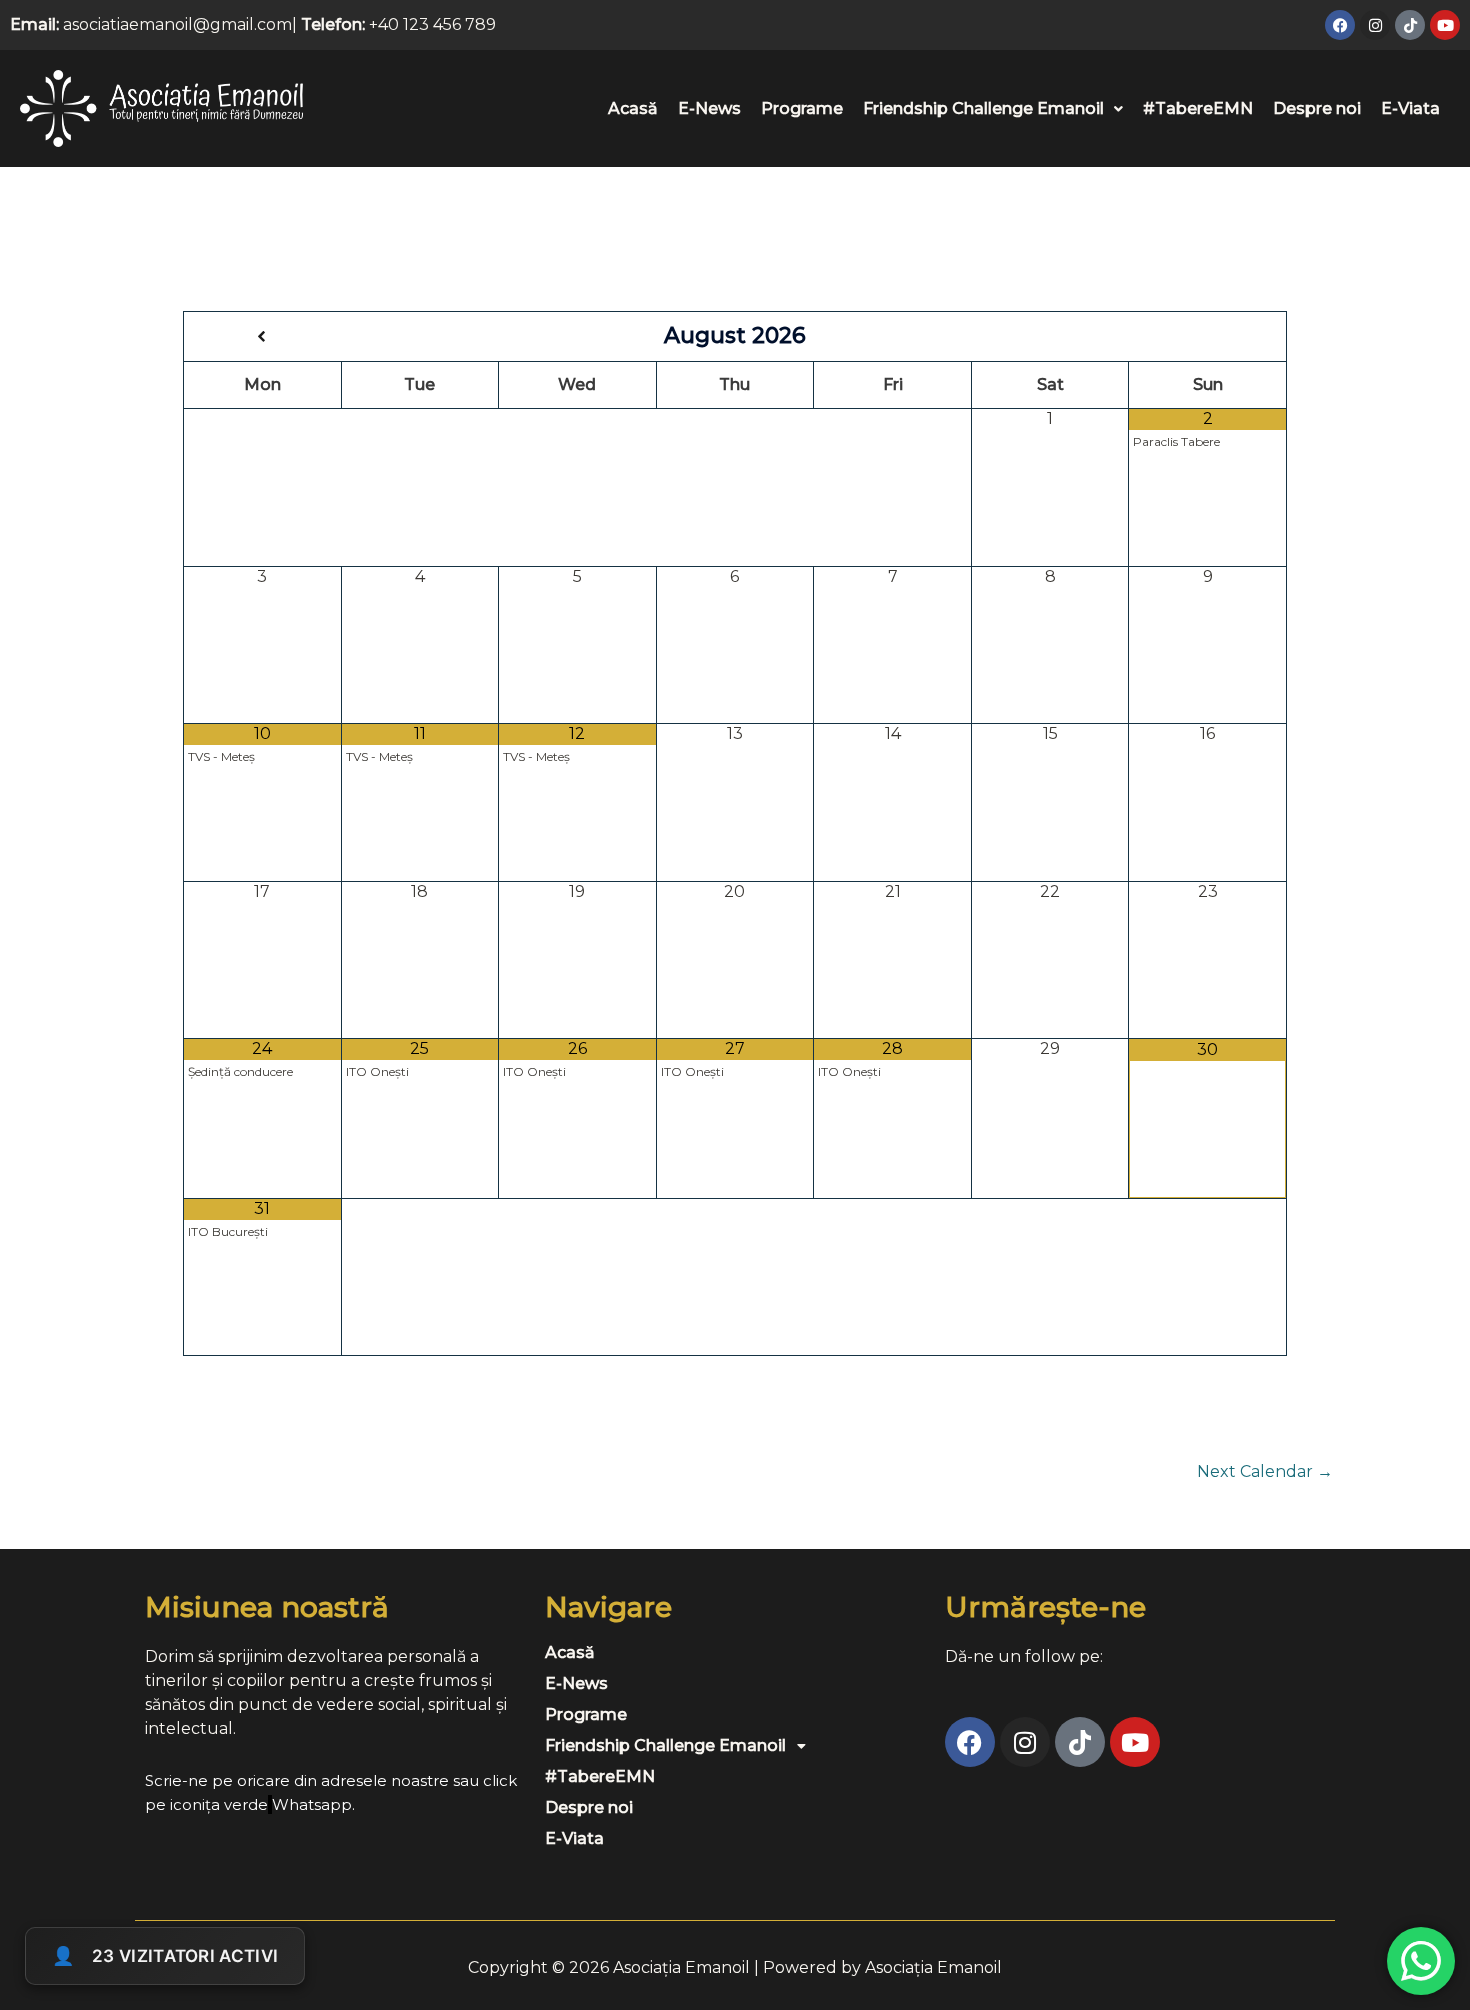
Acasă (633, 108)
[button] (993, 109)
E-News (709, 108)
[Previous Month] (263, 337)
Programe (802, 108)
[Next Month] (1207, 337)
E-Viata (1410, 108)
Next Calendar (1265, 1472)
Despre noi (1317, 108)
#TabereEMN (1198, 108)
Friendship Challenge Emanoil (983, 108)
